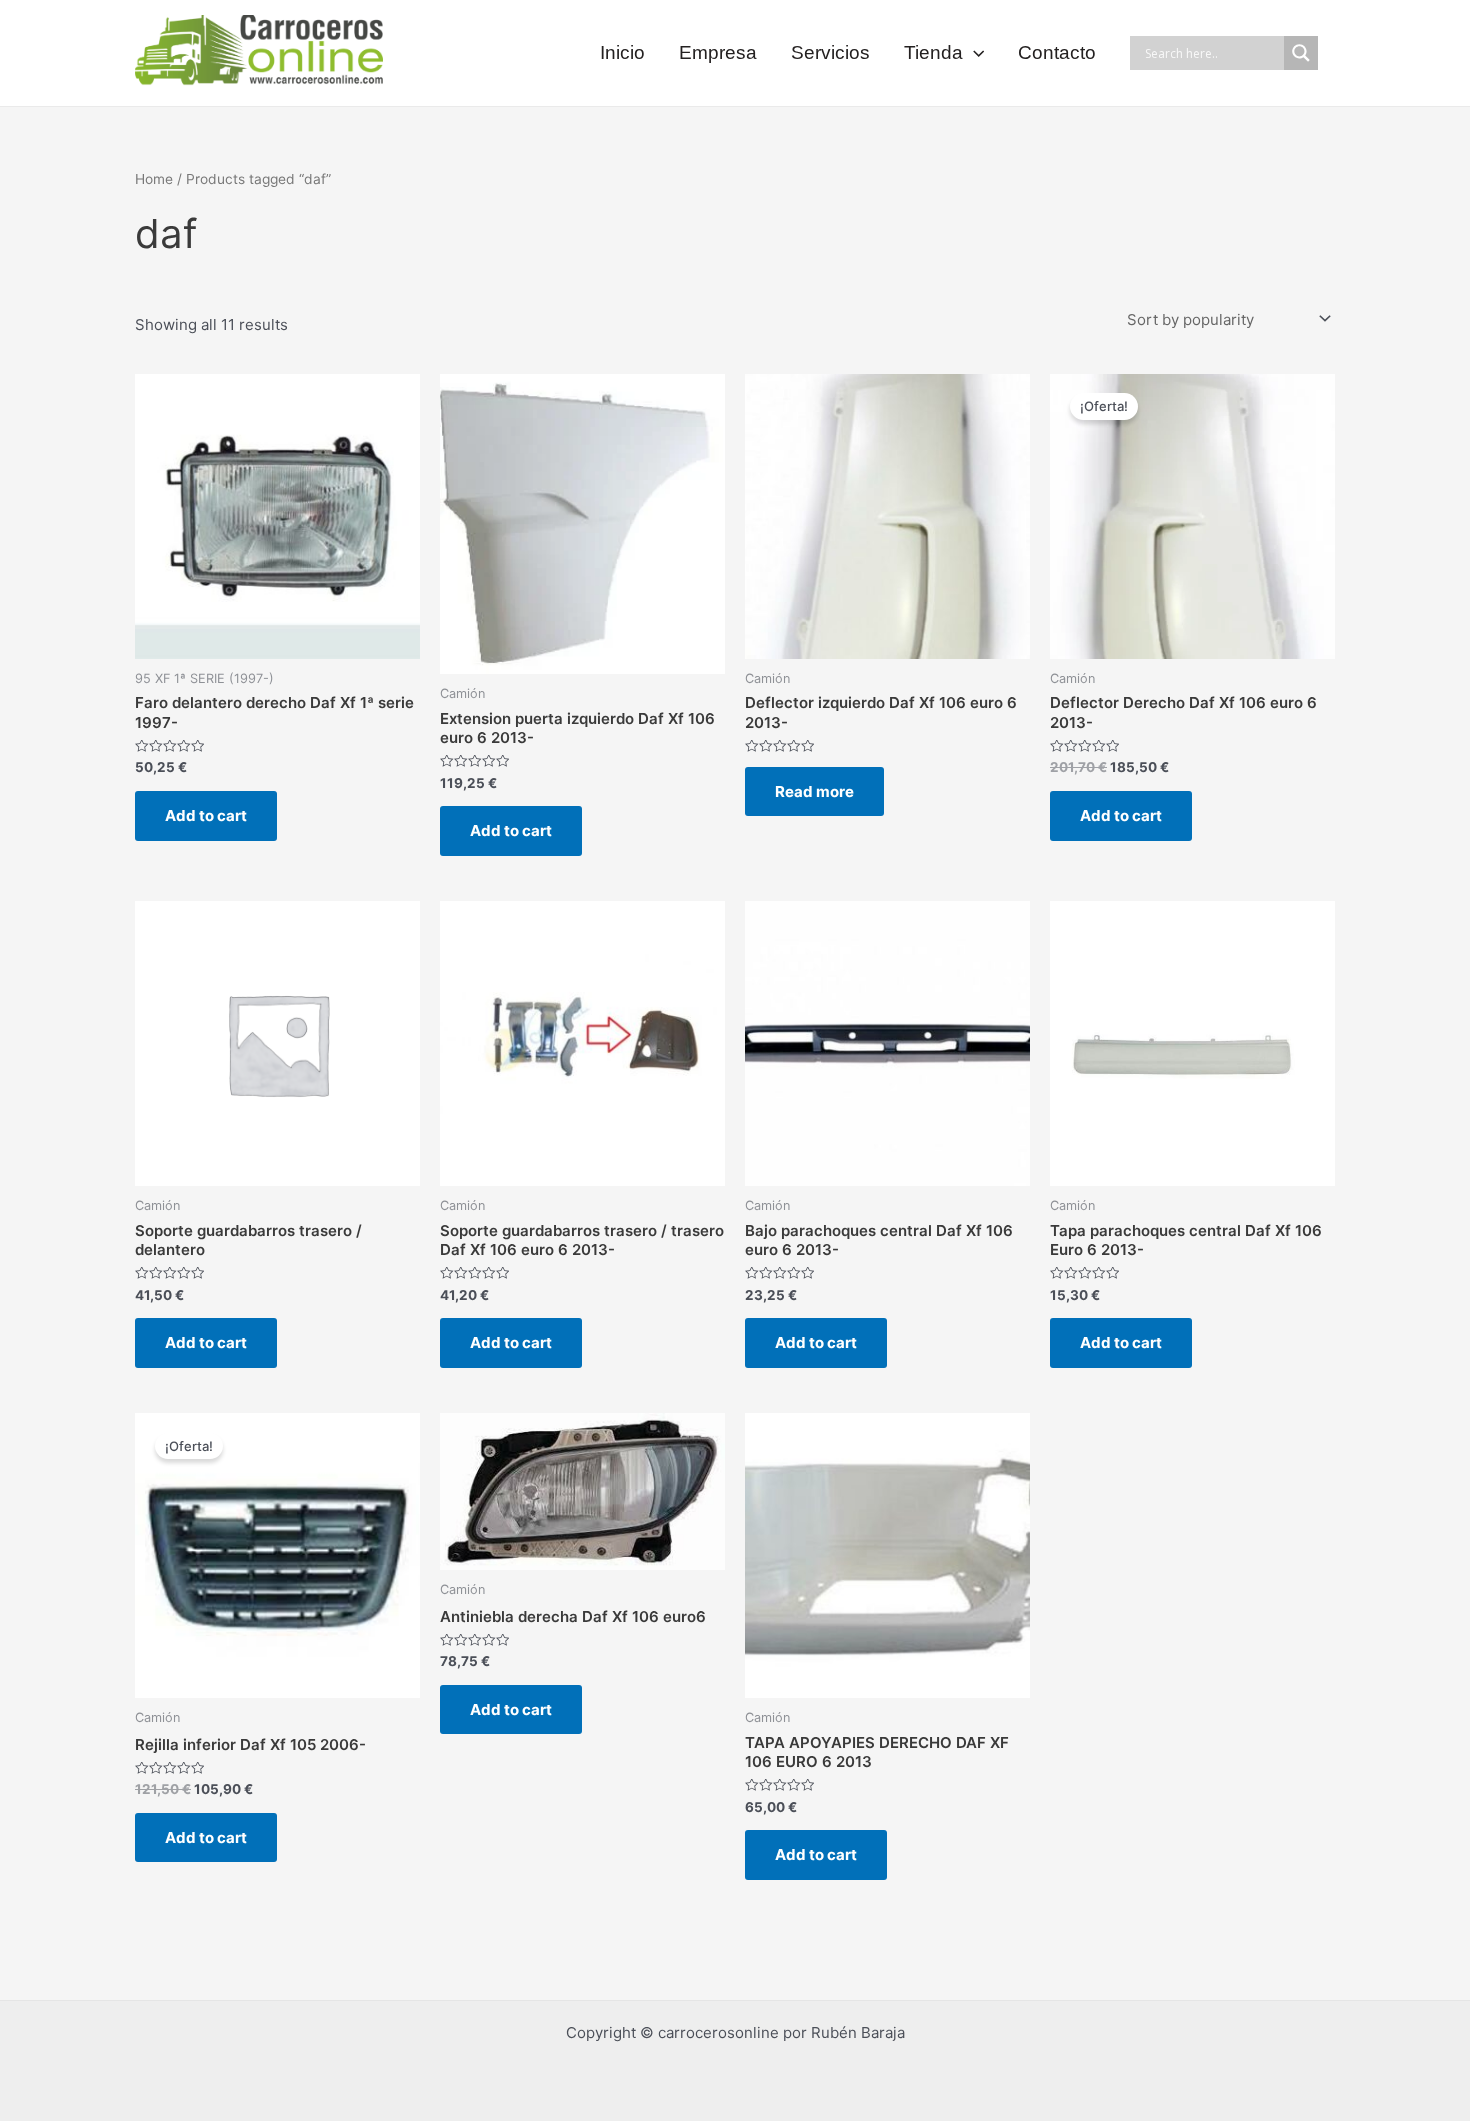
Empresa (718, 52)
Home (154, 179)
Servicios (830, 52)
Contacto (1057, 52)
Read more (814, 791)
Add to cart (206, 815)
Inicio (622, 52)
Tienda (933, 52)
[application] (973, 53)
